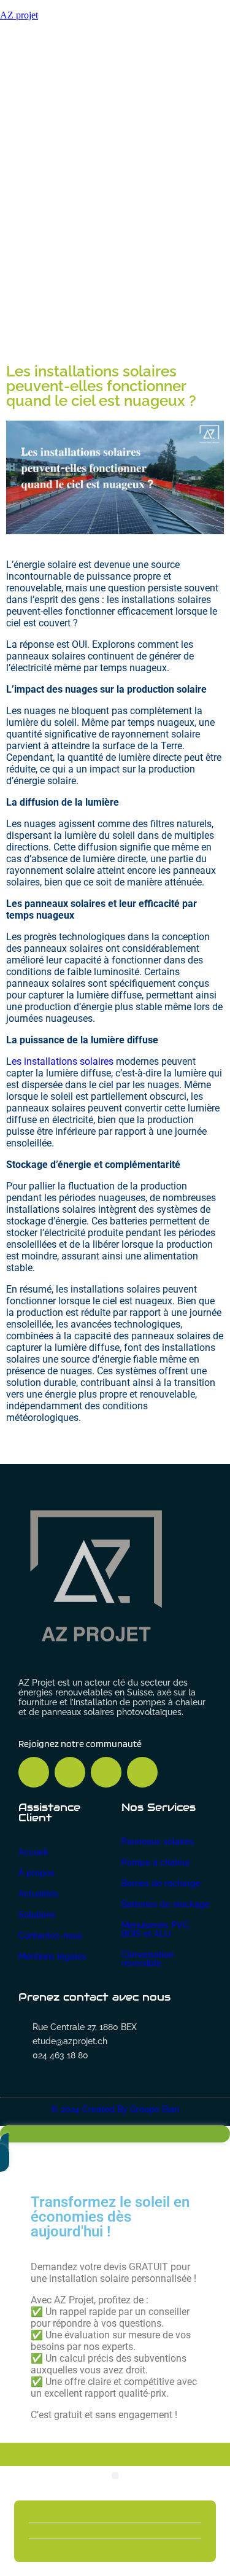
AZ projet (19, 15)
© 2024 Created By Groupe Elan (115, 2109)
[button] (115, 2476)
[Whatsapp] (70, 1772)
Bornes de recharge (161, 1883)
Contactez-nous (50, 1936)
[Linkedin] (106, 1772)
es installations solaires (63, 1061)
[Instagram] (142, 1772)
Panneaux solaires (158, 1842)
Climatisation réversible (148, 1959)
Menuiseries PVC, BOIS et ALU (156, 1929)
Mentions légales (52, 1956)
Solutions (37, 1915)
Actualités (38, 1894)
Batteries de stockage (166, 1904)
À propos (36, 1873)
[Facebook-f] (34, 1772)
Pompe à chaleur (156, 1862)
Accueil (33, 1852)
